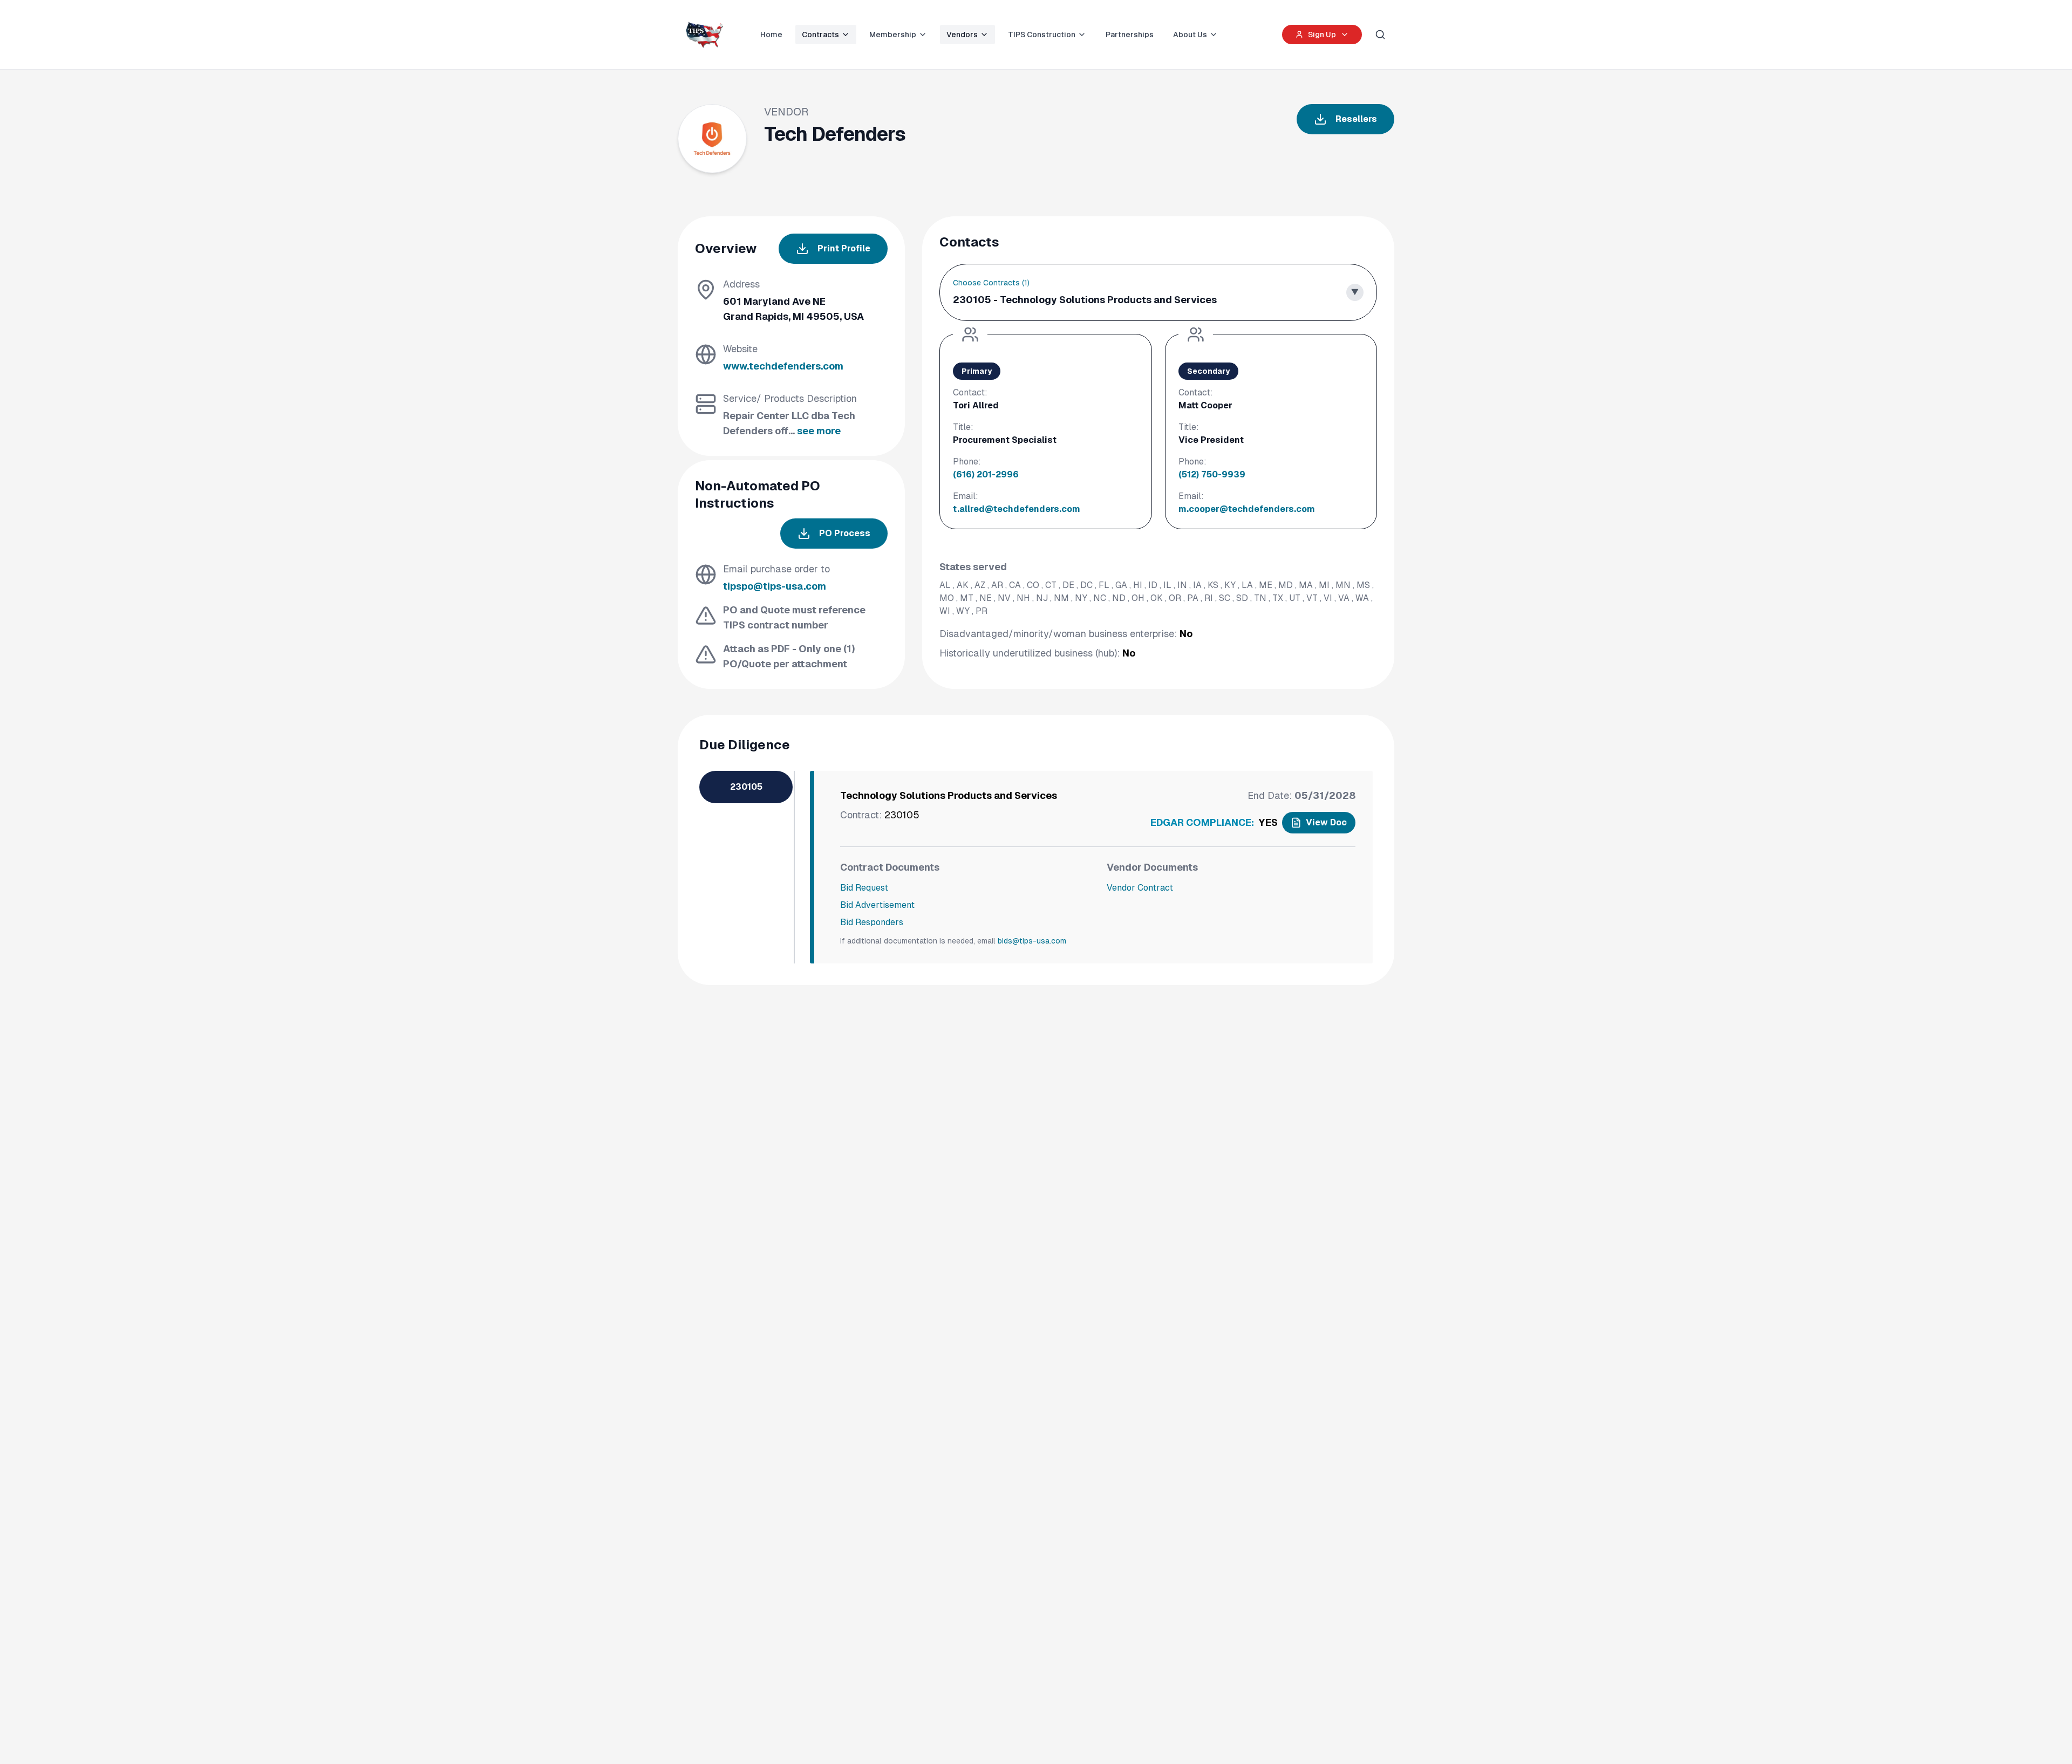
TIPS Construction (1042, 35)
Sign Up (1322, 35)
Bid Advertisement (877, 905)
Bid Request (864, 888)
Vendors (962, 35)
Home (771, 35)
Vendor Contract (1140, 888)
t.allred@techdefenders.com (1017, 509)
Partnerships (1130, 35)
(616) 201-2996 (986, 474)
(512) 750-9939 (1212, 474)
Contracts (820, 35)
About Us (1190, 35)
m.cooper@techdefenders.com (1247, 509)
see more (819, 431)
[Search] (1380, 35)
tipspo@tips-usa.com (775, 586)
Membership (893, 35)
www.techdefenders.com (783, 366)
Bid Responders (872, 922)
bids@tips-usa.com (1032, 941)
